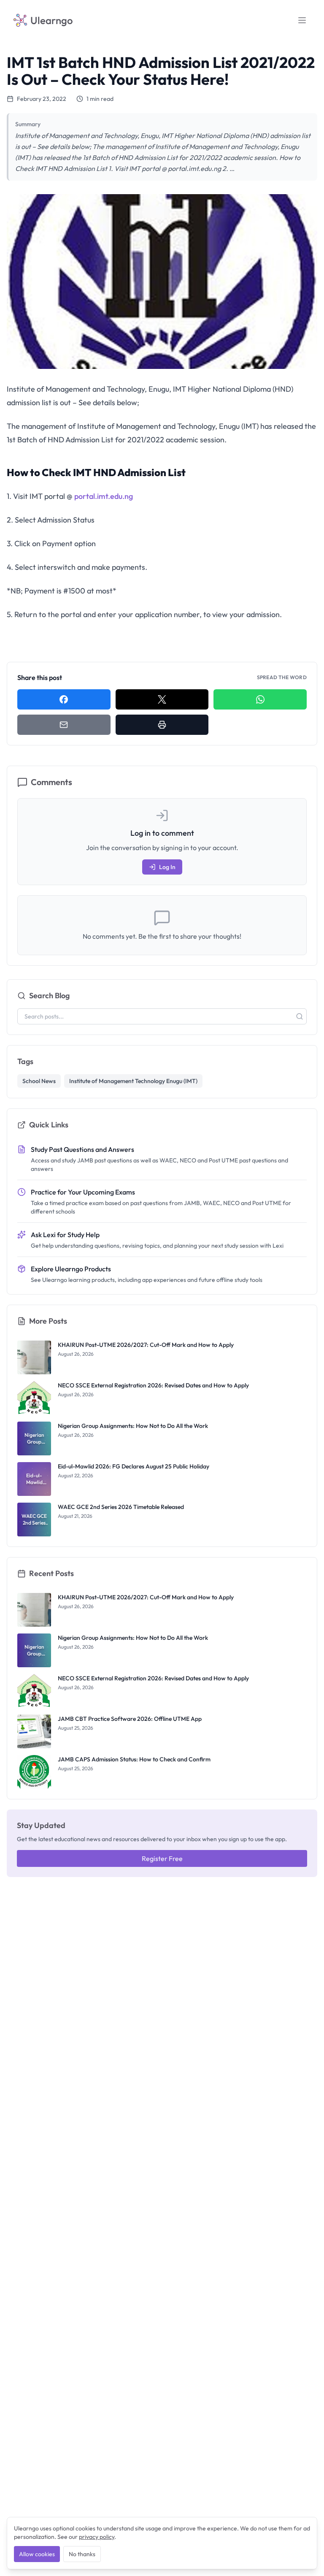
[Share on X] (162, 699)
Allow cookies (37, 2554)
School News (39, 1081)
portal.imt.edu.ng (104, 496)
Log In (167, 867)
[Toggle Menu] (302, 20)
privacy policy (97, 2537)
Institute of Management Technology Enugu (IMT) (133, 1081)
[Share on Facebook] (64, 699)
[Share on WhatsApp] (260, 699)
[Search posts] (300, 1016)
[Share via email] (64, 725)
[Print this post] (162, 725)
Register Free (162, 1858)
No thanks (82, 2554)
